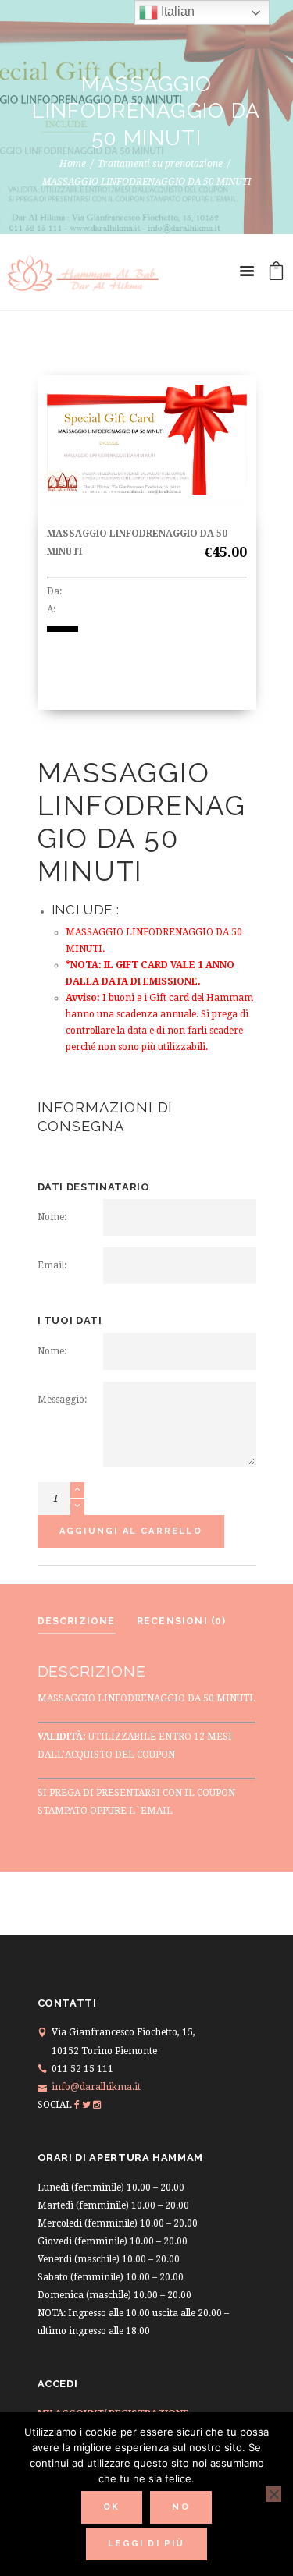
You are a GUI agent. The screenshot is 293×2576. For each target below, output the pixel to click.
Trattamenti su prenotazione (160, 164)
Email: (52, 1265)
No (180, 2507)
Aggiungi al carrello (131, 1531)
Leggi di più (146, 2544)
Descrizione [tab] (77, 1621)
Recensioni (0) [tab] (182, 1621)
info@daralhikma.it (96, 2087)
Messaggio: (62, 1400)
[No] (273, 2494)
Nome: (52, 1217)
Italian (176, 11)
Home (73, 164)
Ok (111, 2507)
